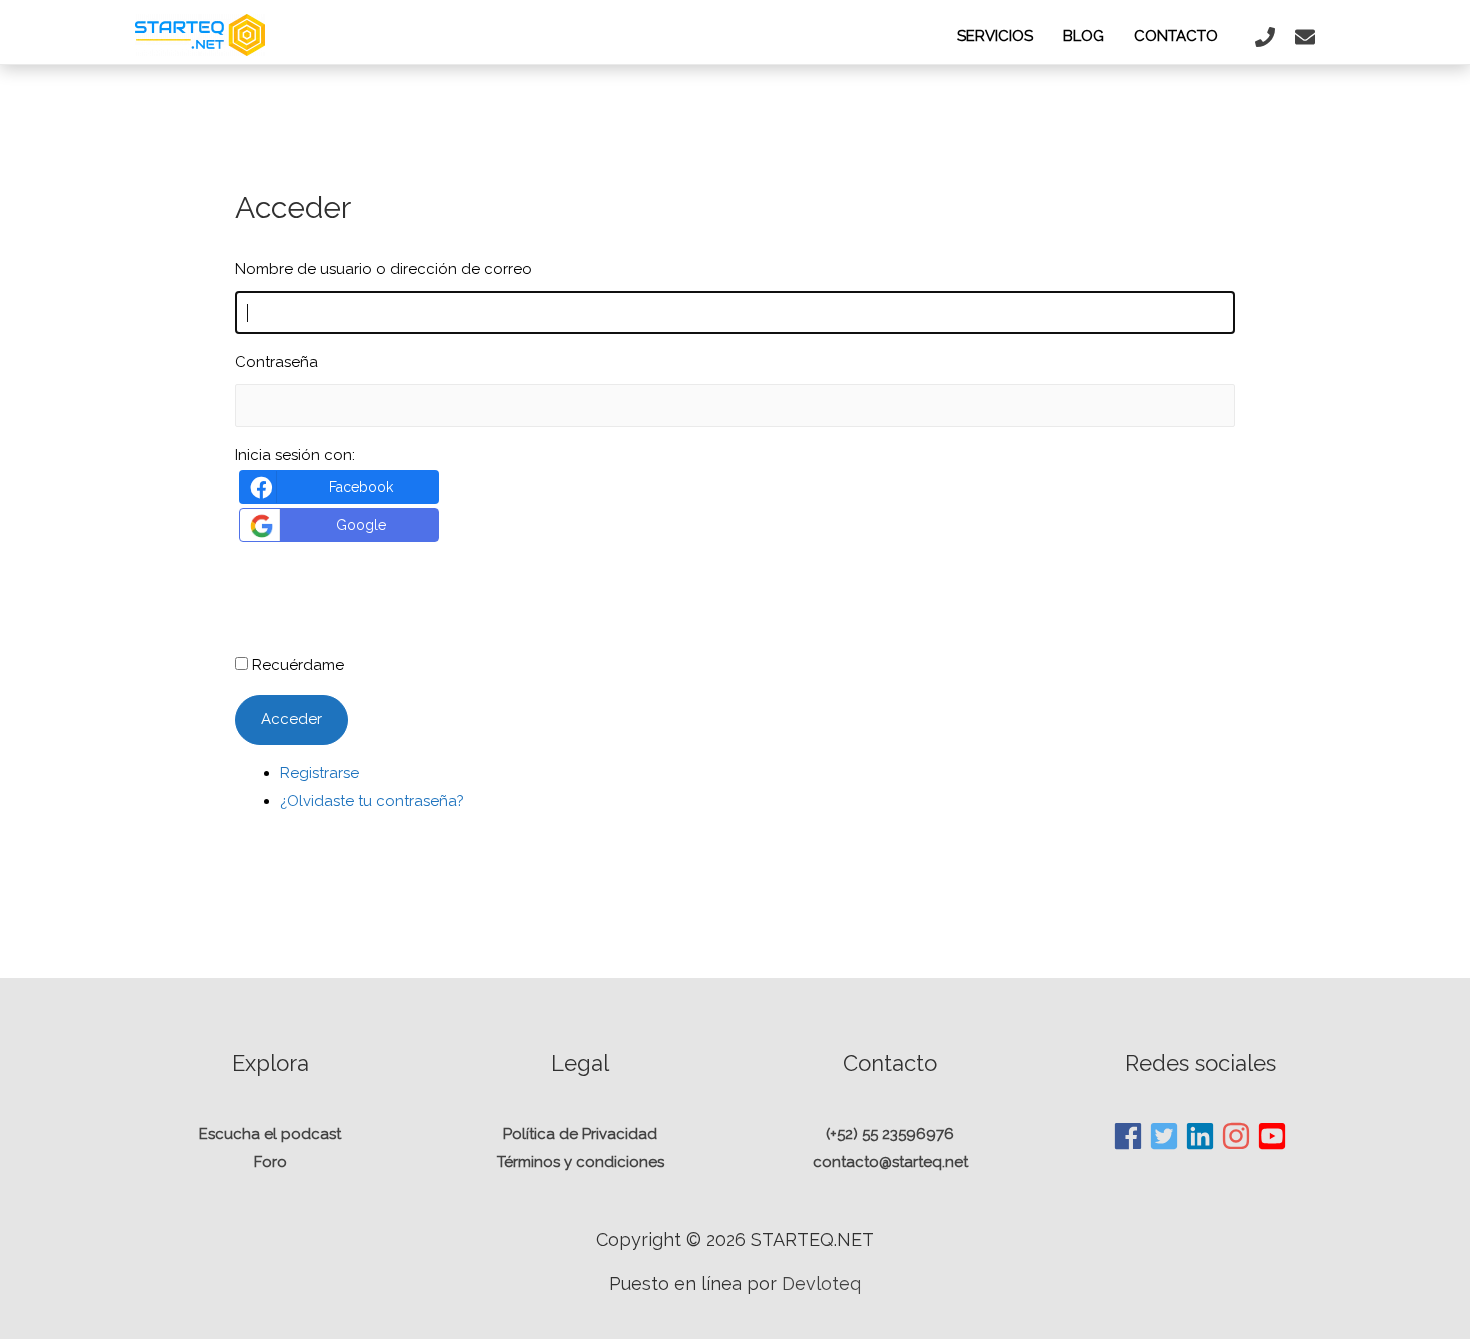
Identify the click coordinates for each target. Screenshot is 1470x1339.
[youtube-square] (1272, 1136)
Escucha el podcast (270, 1134)
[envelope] (1307, 37)
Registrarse (319, 773)
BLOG (1083, 36)
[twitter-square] (1165, 1136)
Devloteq (821, 1283)
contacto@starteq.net (890, 1162)
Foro (270, 1162)
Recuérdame (298, 665)
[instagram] (1237, 1136)
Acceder (291, 719)
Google (361, 525)
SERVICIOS (995, 36)
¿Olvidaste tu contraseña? (372, 801)
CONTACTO (1176, 36)
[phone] (1267, 37)
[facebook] (1129, 1136)
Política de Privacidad (580, 1134)
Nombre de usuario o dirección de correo (383, 269)
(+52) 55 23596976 (890, 1134)
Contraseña (276, 362)
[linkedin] (1201, 1136)
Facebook (361, 487)
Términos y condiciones (580, 1162)
